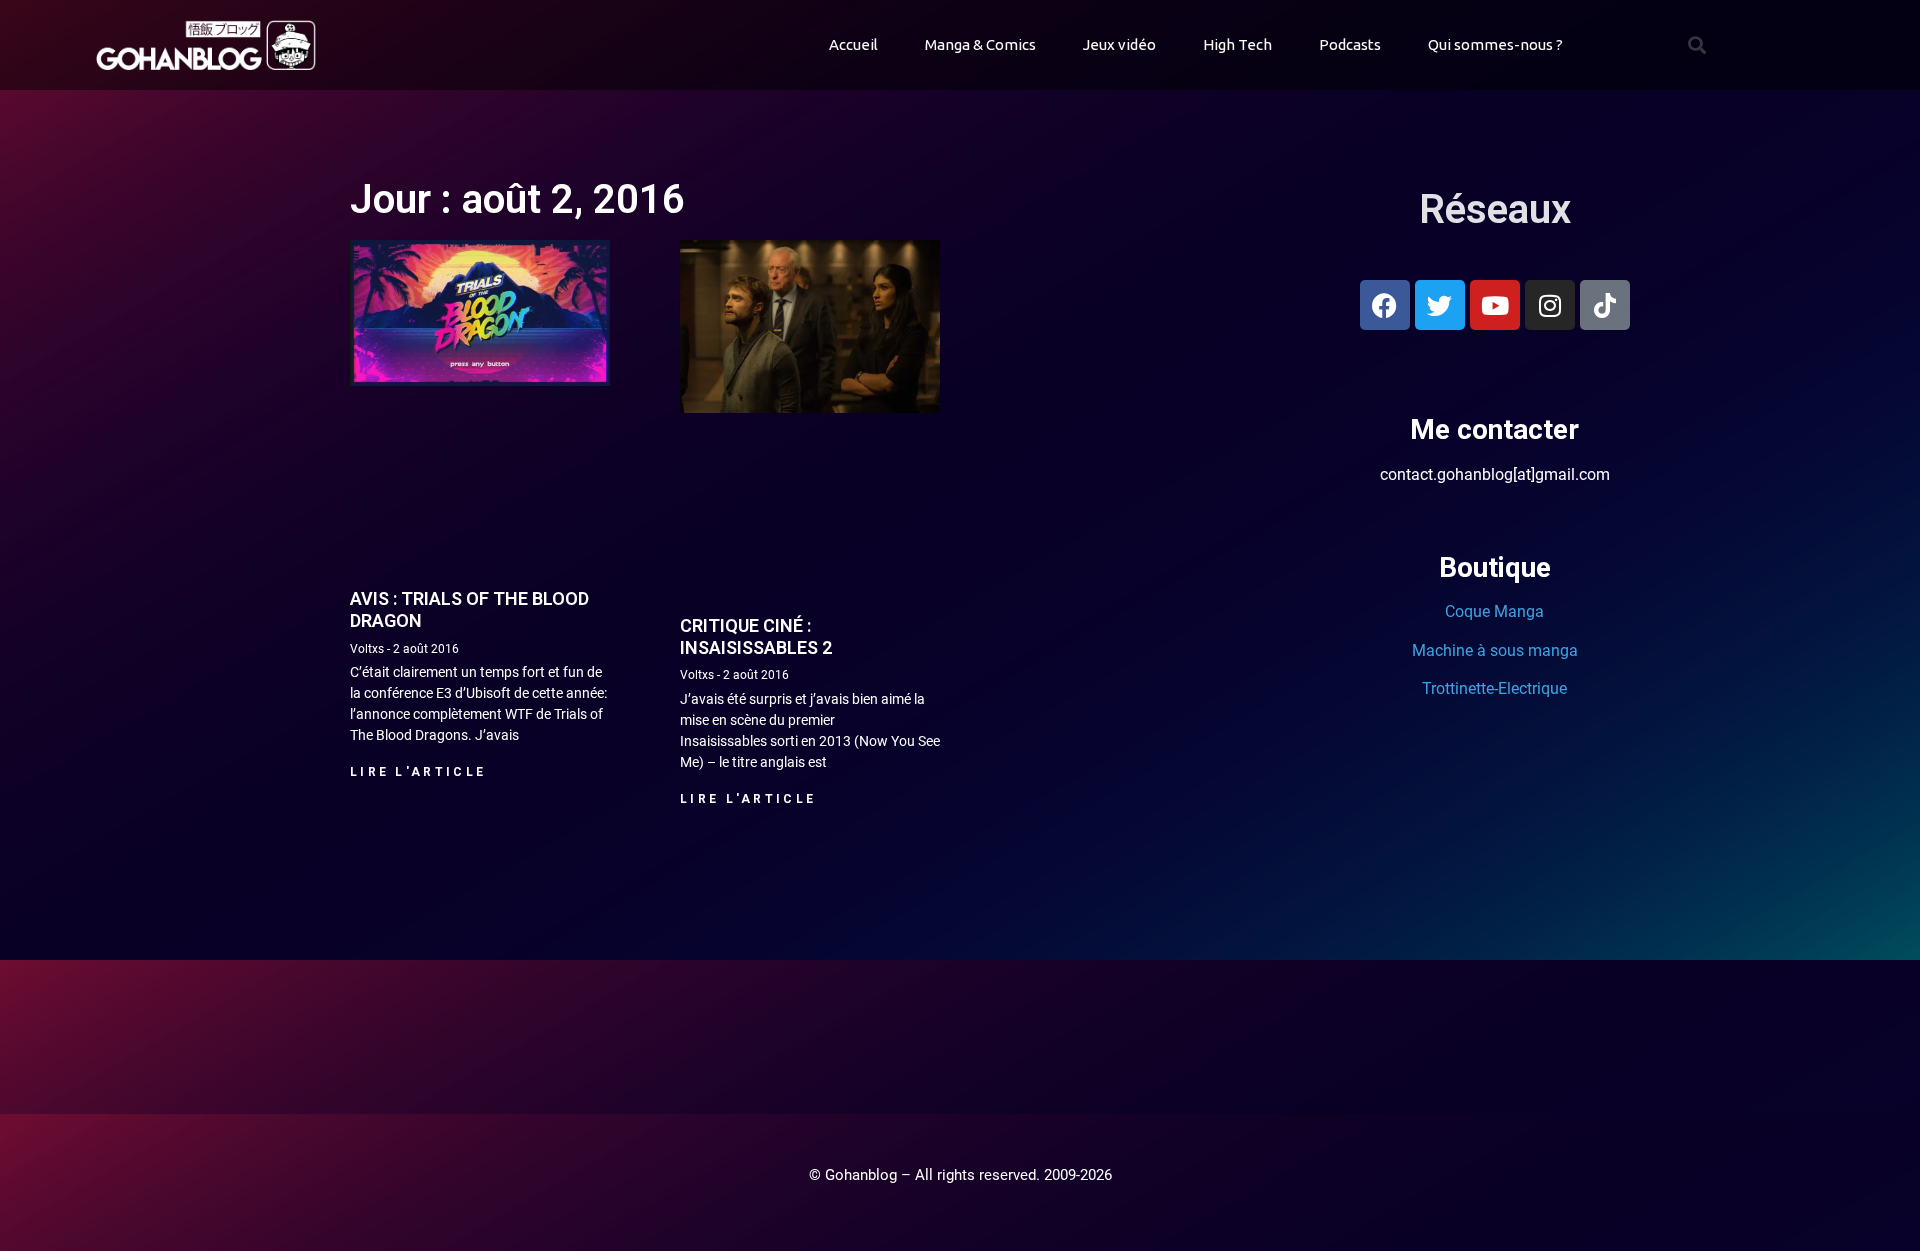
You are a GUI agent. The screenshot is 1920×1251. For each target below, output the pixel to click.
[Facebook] (1385, 305)
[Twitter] (1440, 305)
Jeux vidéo (1119, 44)
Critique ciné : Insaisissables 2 (756, 636)
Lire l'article (418, 772)
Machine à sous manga (1495, 650)
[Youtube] (1495, 305)
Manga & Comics (980, 44)
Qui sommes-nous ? (1495, 44)
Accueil (853, 44)
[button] (1696, 45)
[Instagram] (1550, 305)
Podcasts (1350, 44)
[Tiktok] (1605, 305)
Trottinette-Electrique (1494, 688)
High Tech (1237, 44)
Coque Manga (1494, 611)
